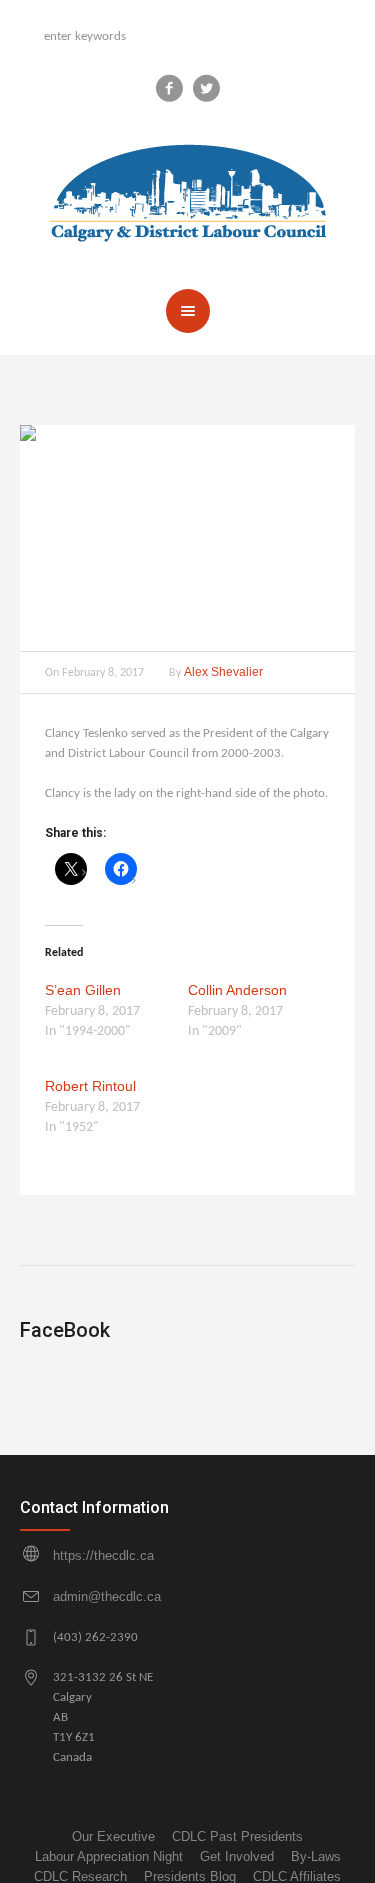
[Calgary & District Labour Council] (188, 187)
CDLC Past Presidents (237, 1836)
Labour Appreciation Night (109, 1856)
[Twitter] (206, 88)
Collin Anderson (237, 990)
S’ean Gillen (83, 990)
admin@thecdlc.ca (107, 1596)
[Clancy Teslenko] (187, 538)
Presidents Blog (190, 1876)
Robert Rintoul (90, 1086)
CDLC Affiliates (297, 1876)
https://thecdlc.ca (103, 1555)
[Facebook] (169, 88)
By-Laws (316, 1856)
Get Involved (237, 1856)
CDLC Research (80, 1876)
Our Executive (113, 1836)
